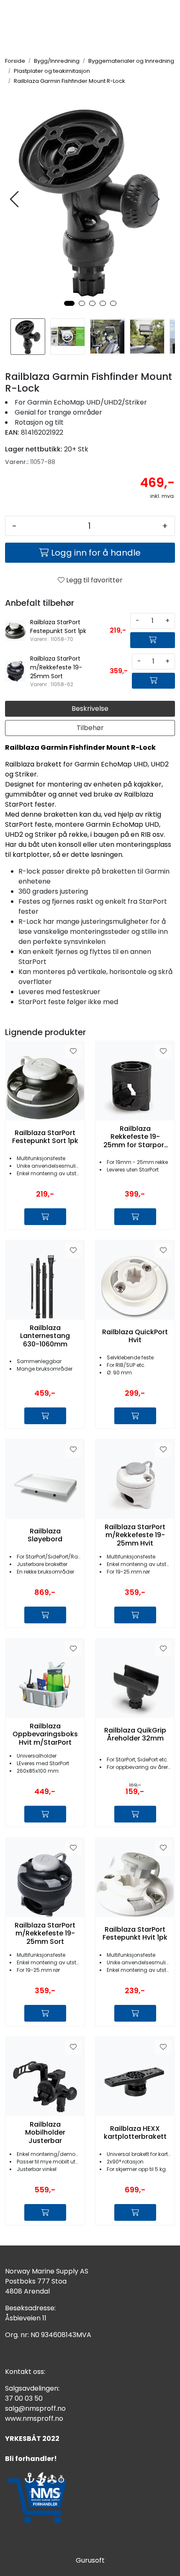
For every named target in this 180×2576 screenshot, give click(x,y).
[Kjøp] (153, 640)
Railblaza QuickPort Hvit (135, 1336)
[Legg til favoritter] (73, 1051)
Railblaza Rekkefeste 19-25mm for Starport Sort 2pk (135, 1137)
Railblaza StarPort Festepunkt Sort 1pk (45, 1137)
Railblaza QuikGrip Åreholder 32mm (135, 1734)
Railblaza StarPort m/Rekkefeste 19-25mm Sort (45, 1933)
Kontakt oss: (25, 2372)
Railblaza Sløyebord (45, 1535)
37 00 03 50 (24, 2398)
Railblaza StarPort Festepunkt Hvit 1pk (135, 1933)
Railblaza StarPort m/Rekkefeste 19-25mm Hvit (135, 1535)
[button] (69, 303)
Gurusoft (90, 2560)
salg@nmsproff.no (35, 2408)
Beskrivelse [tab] (90, 709)
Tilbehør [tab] (90, 728)
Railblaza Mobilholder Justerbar (45, 2133)
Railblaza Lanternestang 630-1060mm (45, 1336)
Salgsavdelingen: (32, 2388)
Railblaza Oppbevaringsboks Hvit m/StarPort (45, 1734)
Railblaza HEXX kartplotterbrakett (135, 2133)
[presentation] (15, 199)
